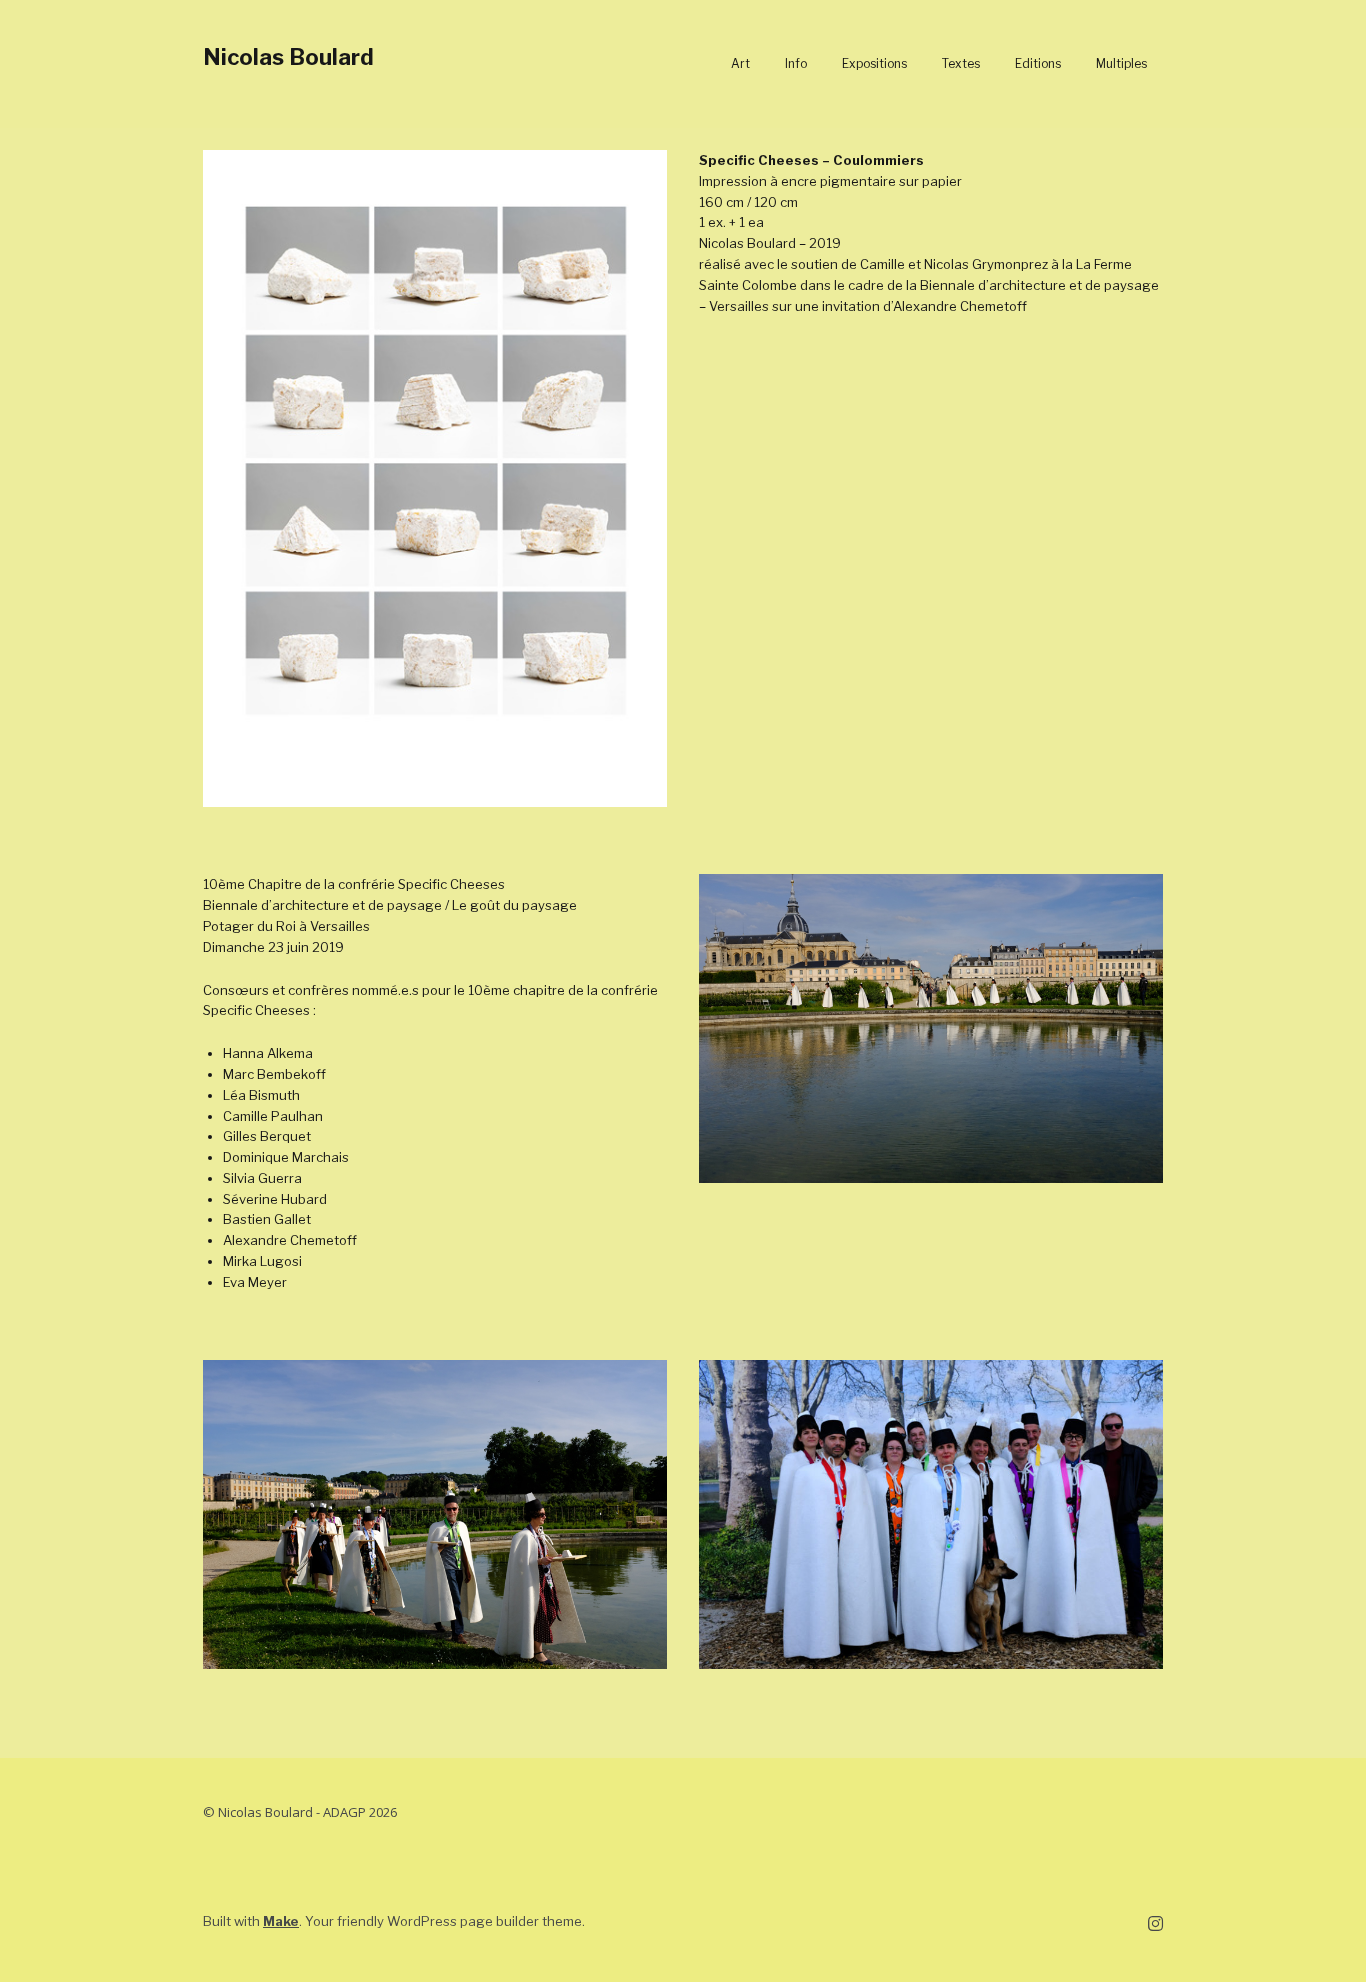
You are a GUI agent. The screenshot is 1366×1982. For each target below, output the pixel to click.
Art (740, 63)
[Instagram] (1155, 1924)
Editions (1038, 63)
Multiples (1121, 63)
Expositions (874, 63)
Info (796, 63)
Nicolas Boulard (288, 57)
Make (281, 1921)
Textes (961, 63)
